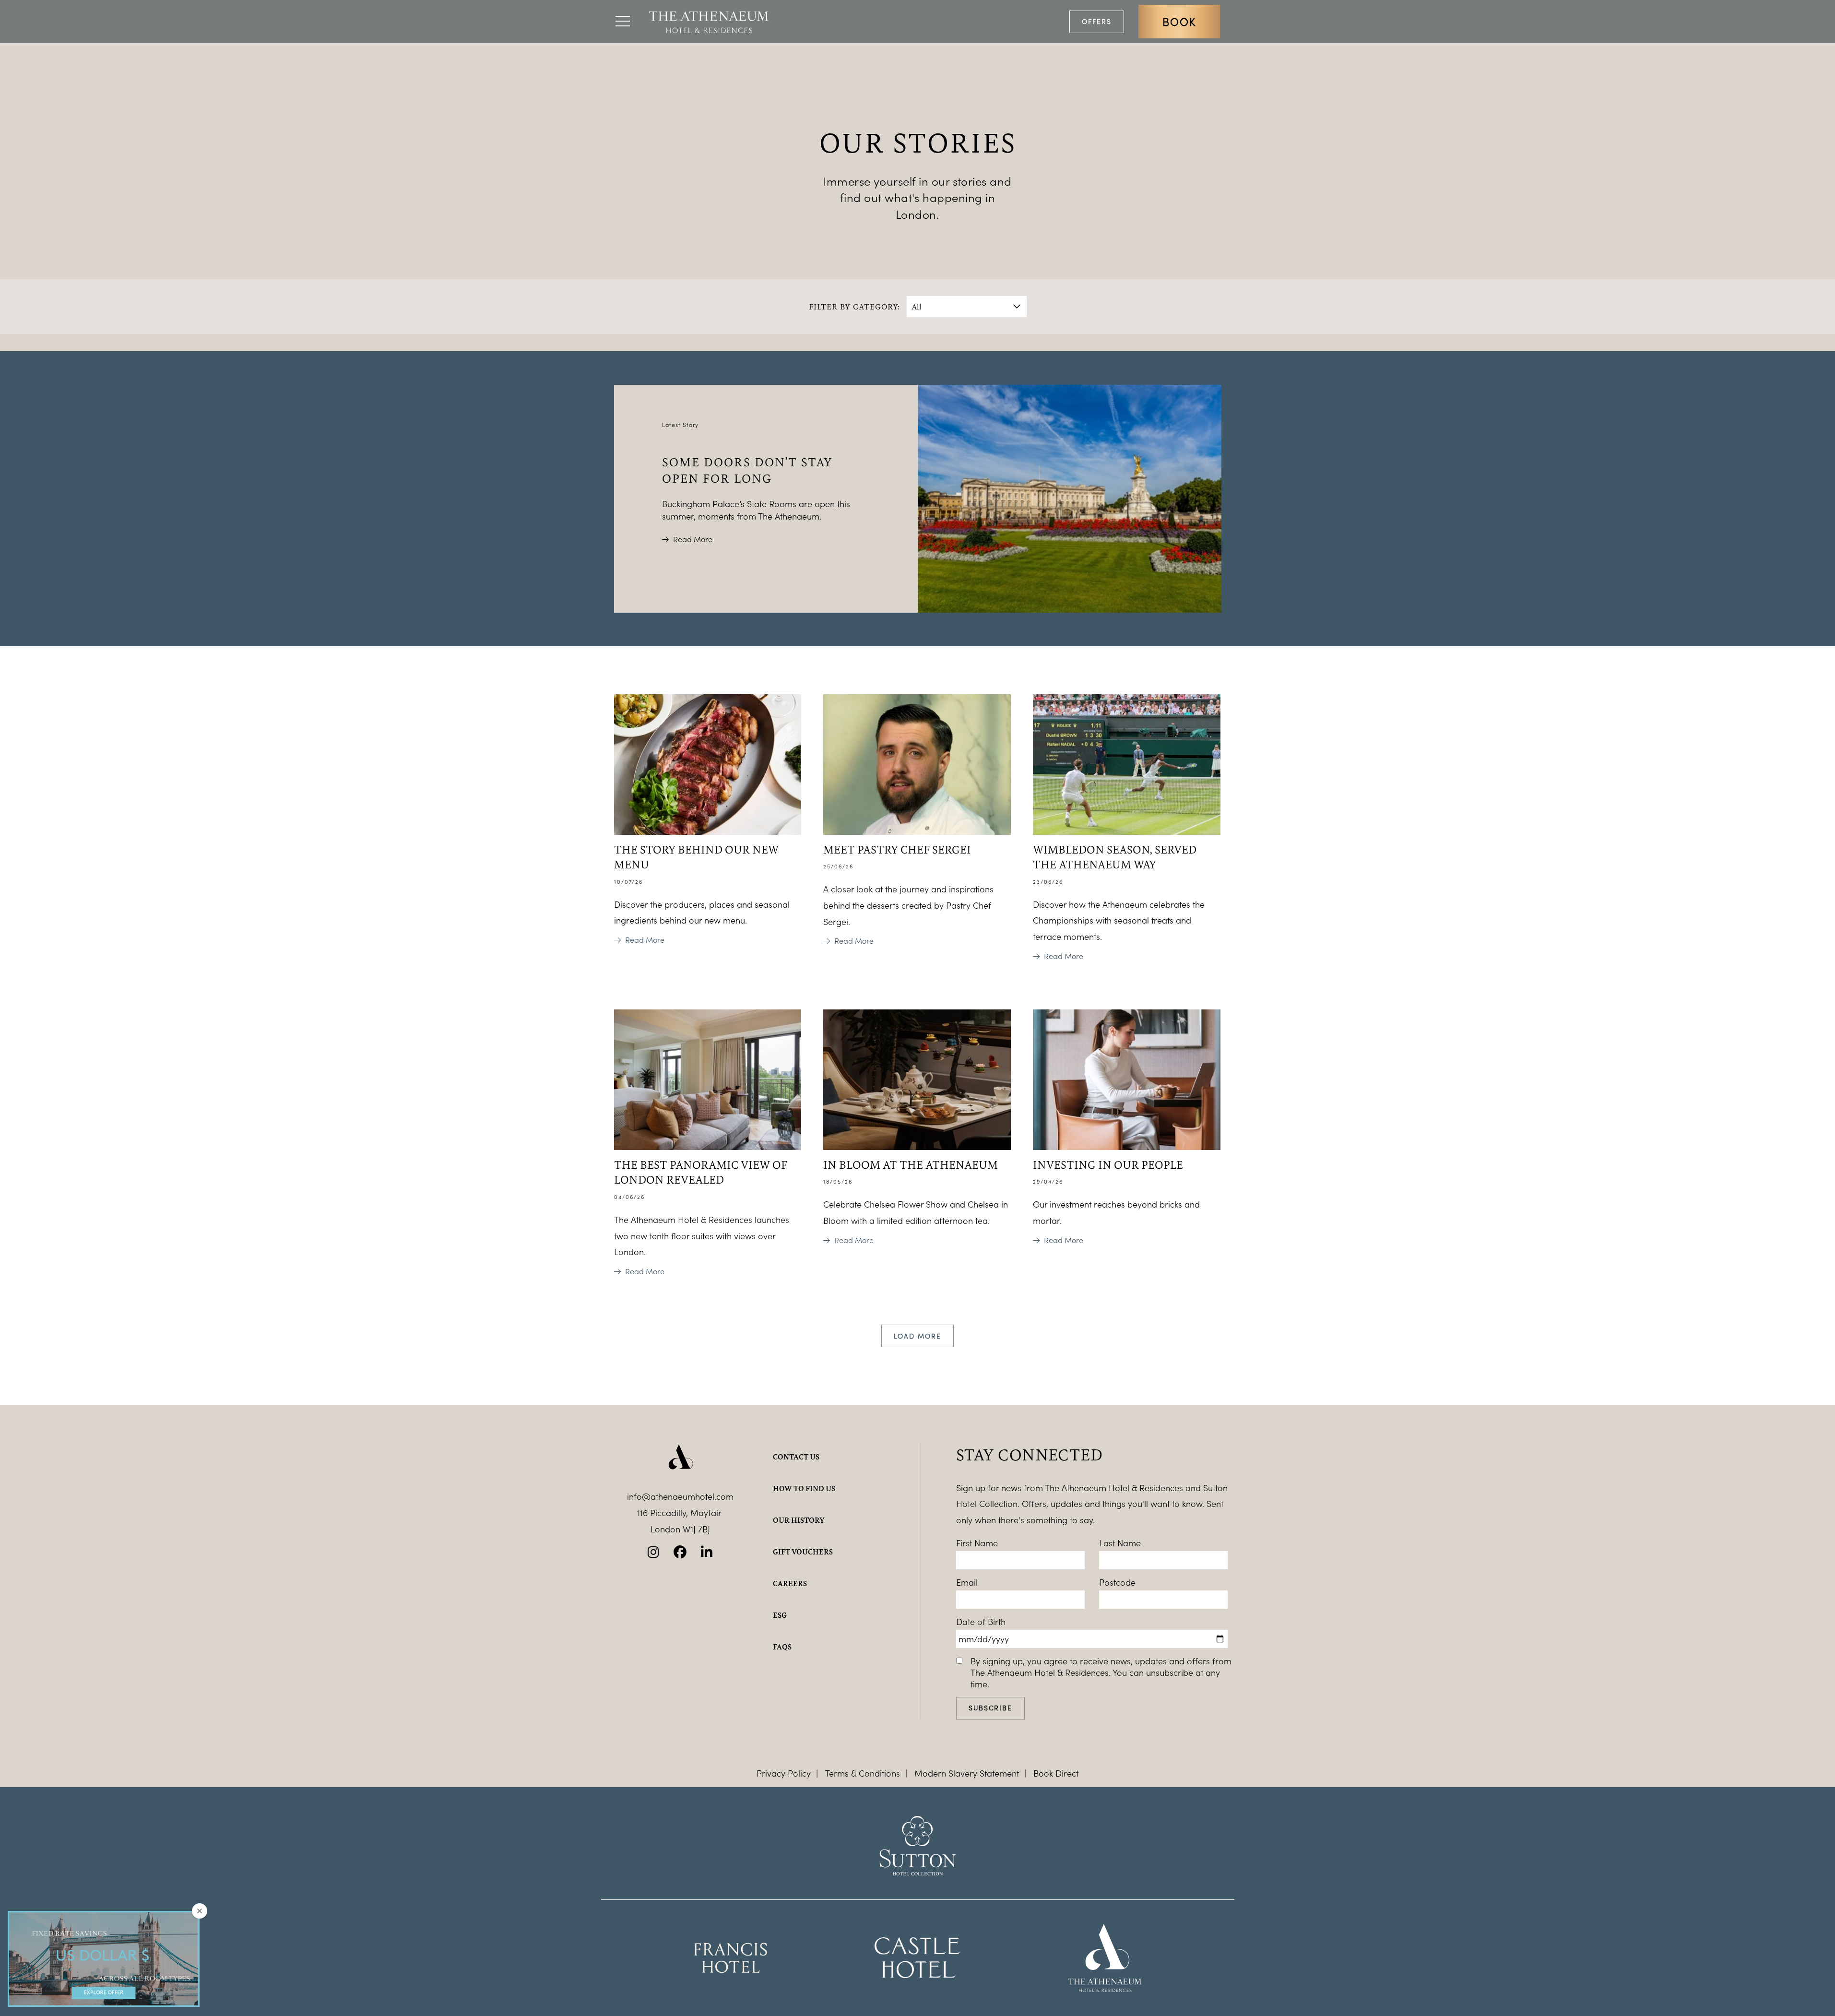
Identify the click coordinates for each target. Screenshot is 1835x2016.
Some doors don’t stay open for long (747, 470)
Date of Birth (981, 1622)
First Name (977, 1543)
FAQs (782, 1647)
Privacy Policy (784, 1773)
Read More (693, 539)
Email (967, 1582)
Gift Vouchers (803, 1552)
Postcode (1117, 1582)
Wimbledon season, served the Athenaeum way (1115, 857)
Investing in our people (1108, 1164)
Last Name (1120, 1543)
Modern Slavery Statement (967, 1773)
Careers (790, 1583)
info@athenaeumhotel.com (680, 1496)
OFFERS (1097, 21)
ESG (780, 1615)
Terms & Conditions (863, 1773)
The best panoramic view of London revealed (701, 1172)
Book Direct (1056, 1773)
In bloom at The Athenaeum (911, 1164)
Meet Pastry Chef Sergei (897, 849)
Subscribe (990, 1708)
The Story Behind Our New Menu (696, 857)
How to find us (804, 1488)
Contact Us (796, 1457)
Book (1179, 22)
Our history (799, 1520)
